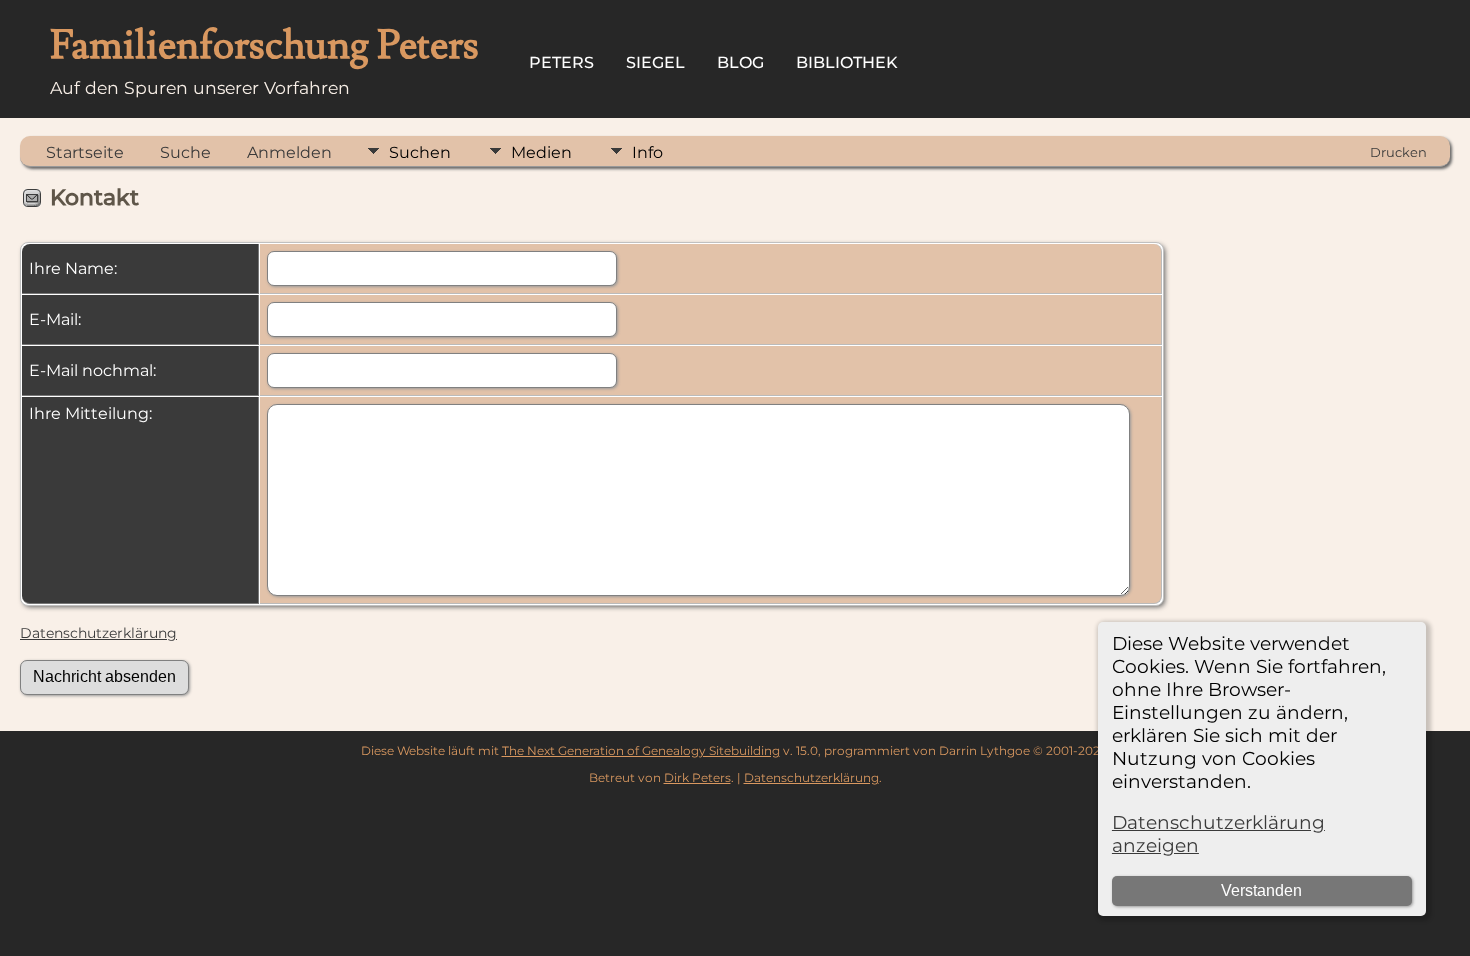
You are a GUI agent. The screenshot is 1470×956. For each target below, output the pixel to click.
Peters (561, 62)
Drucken (1398, 152)
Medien (541, 152)
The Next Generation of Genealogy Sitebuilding (641, 750)
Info (647, 152)
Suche (185, 152)
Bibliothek (847, 62)
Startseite (85, 152)
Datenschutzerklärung (98, 633)
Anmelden (289, 152)
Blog (740, 62)
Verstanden (1261, 890)
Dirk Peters (697, 777)
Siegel (655, 62)
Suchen (420, 152)
